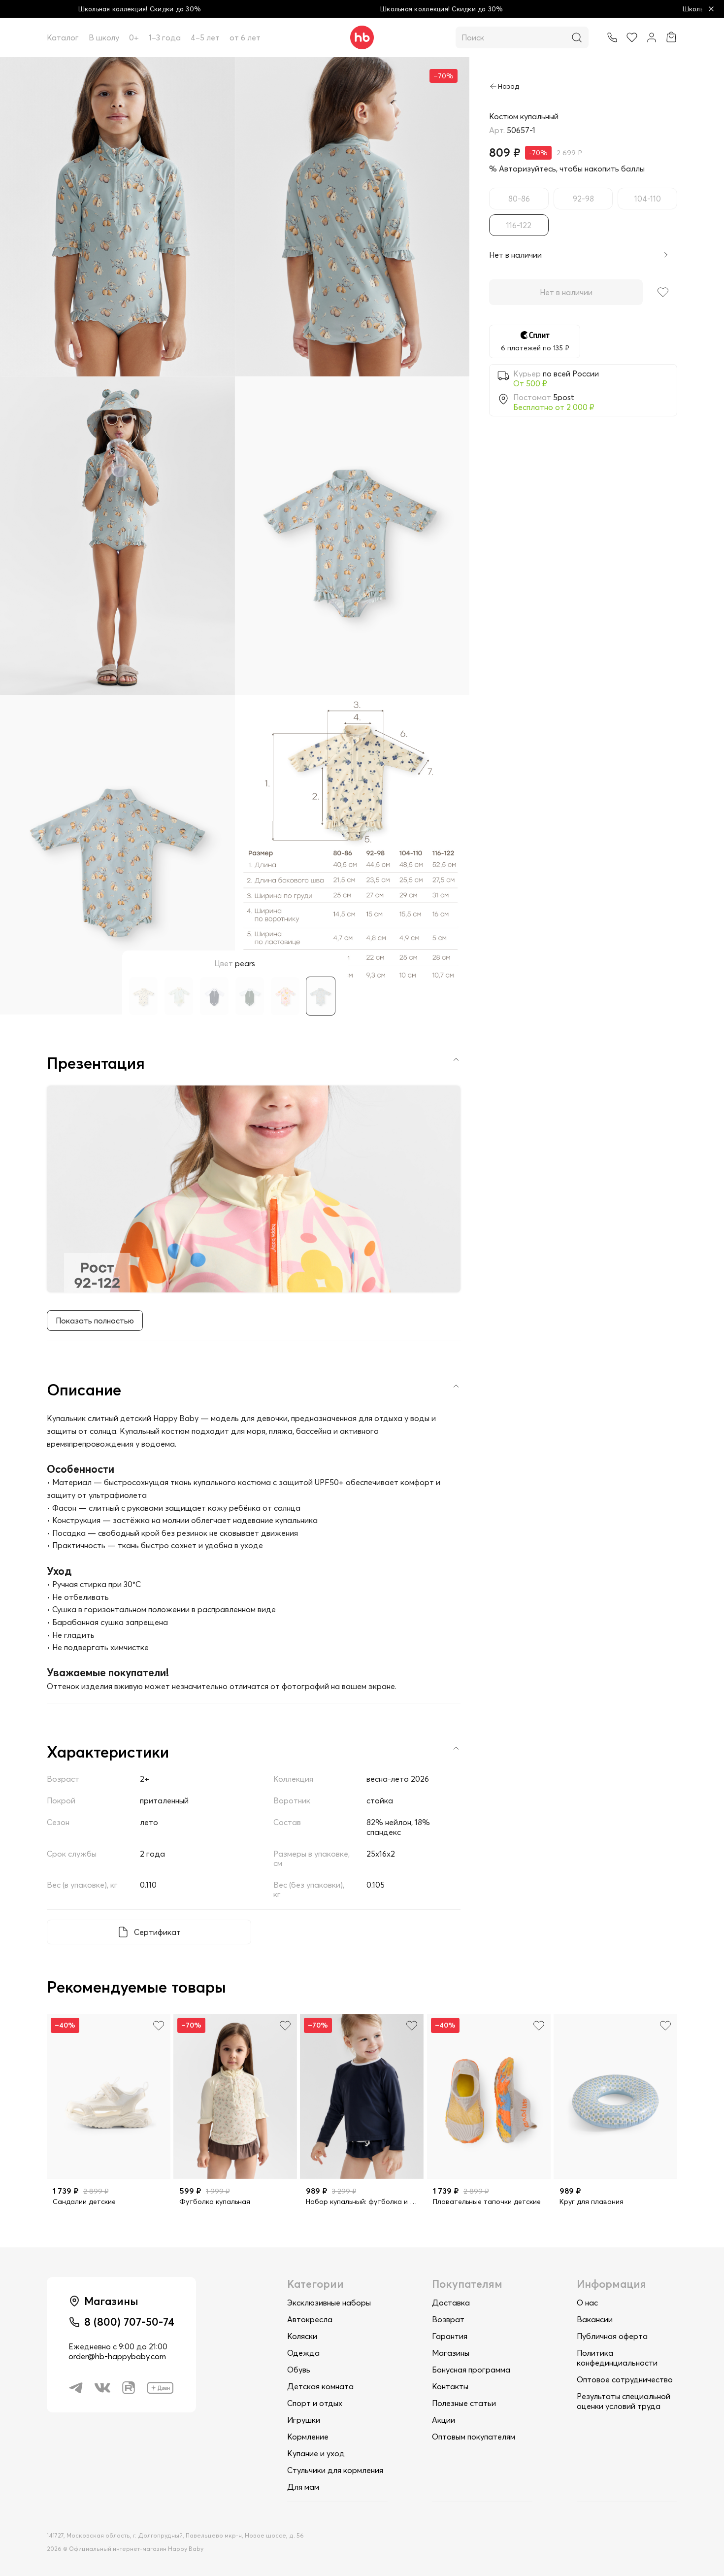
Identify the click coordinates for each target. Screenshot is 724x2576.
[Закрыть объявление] (711, 9)
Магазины (451, 2353)
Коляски (302, 2336)
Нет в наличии (566, 292)
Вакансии (595, 2319)
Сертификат (157, 1932)
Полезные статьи (464, 2403)
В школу (104, 37)
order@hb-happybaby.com (117, 2356)
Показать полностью (95, 1321)
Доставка (451, 2303)
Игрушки (304, 2420)
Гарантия (450, 2336)
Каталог (63, 37)
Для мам (303, 2487)
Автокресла (310, 2319)
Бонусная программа (471, 2370)
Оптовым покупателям (474, 2437)
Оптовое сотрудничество (625, 2379)
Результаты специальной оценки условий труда (624, 2401)
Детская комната (320, 2386)
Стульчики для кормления (335, 2470)
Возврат (448, 2319)
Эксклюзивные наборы (329, 2303)
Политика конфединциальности (617, 2358)
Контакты (450, 2386)
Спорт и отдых (315, 2403)
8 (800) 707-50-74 (129, 2322)
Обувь (299, 2370)
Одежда (303, 2353)
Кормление (308, 2437)
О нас (587, 2303)
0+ (134, 37)
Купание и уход (316, 2453)
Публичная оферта (612, 2336)
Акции (444, 2420)
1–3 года (165, 37)
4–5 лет (205, 37)
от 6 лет (245, 37)
